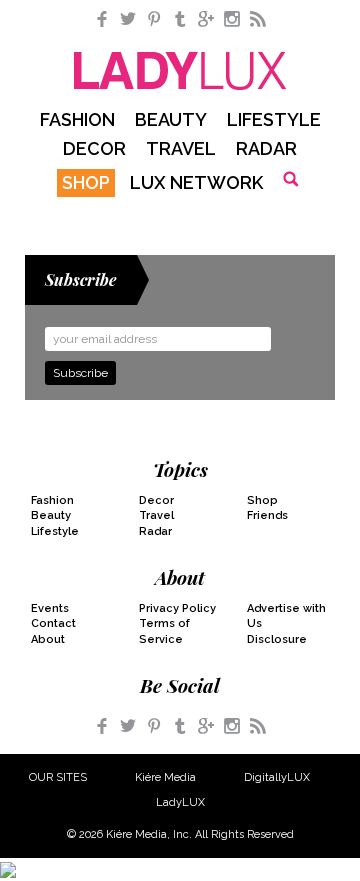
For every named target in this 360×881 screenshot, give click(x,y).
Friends (267, 515)
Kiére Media (165, 777)
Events (50, 608)
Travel (181, 148)
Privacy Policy (177, 608)
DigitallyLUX (277, 777)
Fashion (77, 119)
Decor (94, 148)
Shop (86, 182)
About (48, 639)
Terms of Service (164, 631)
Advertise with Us (286, 616)
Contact (53, 623)
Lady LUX (180, 71)
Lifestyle (274, 119)
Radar (266, 148)
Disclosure (277, 639)
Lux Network (196, 182)
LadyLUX (180, 802)
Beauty (171, 119)
